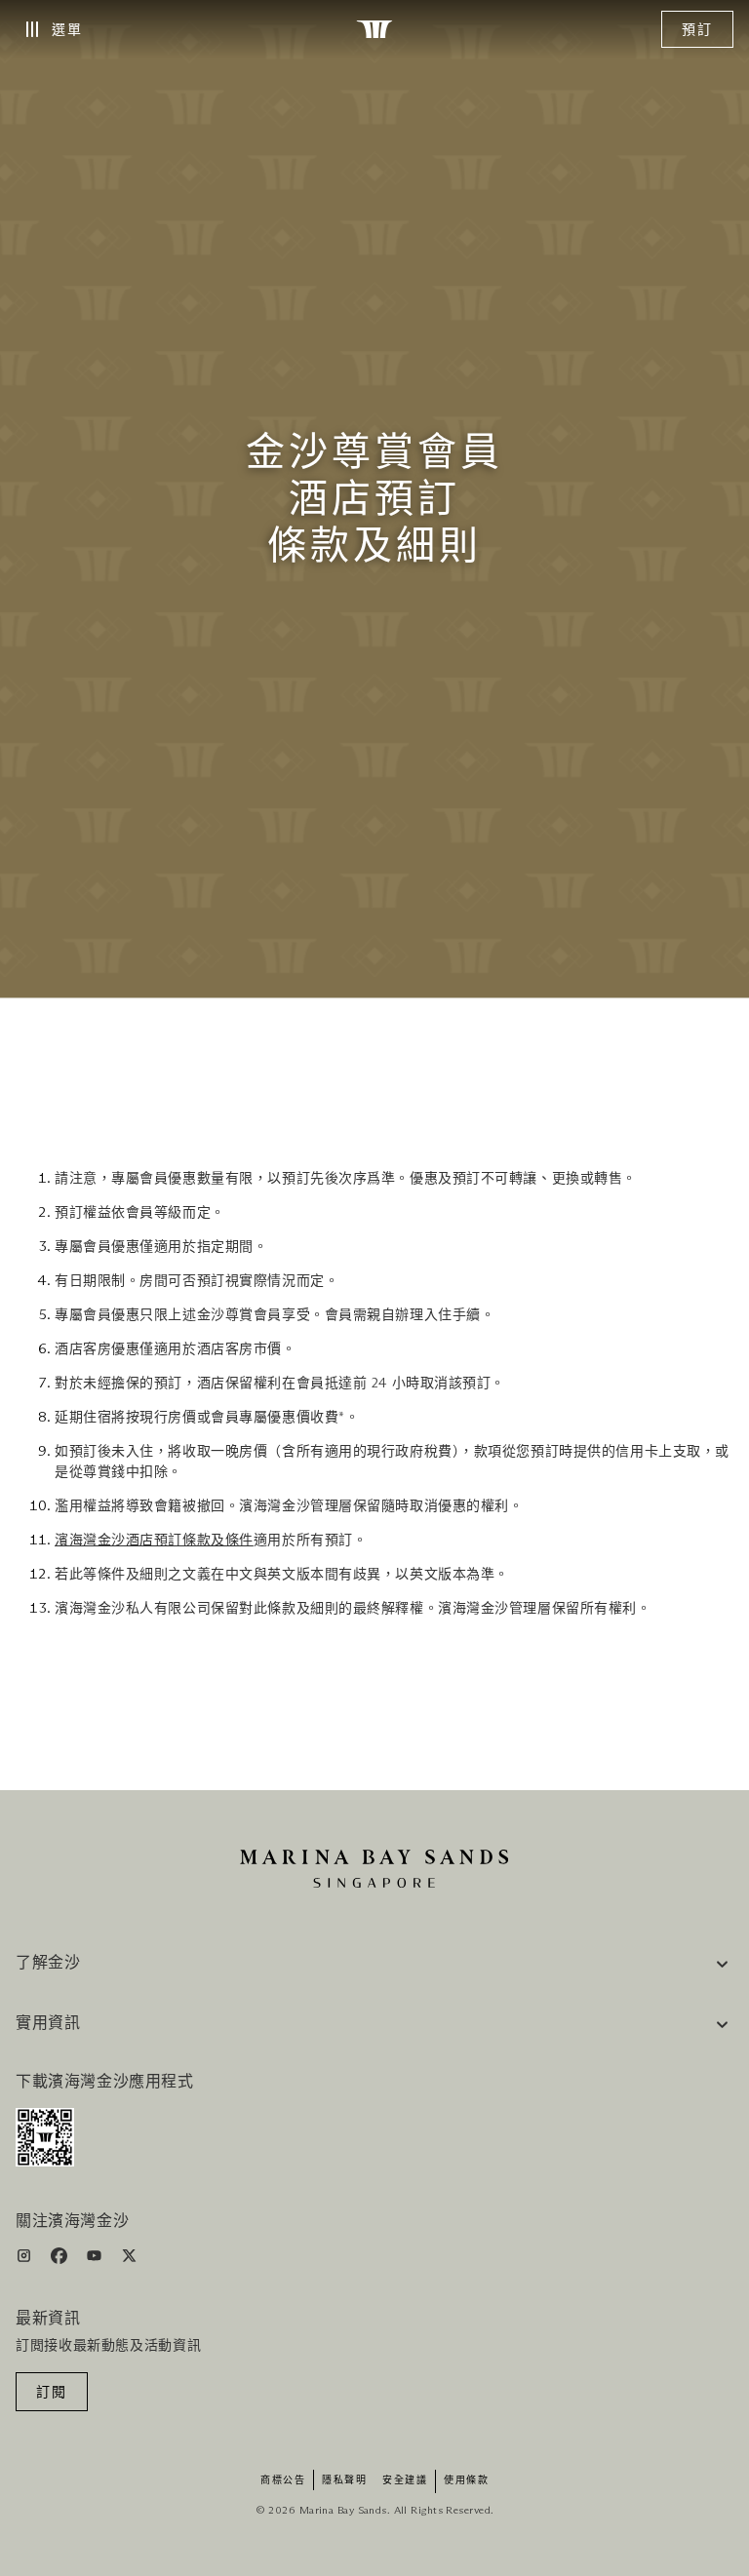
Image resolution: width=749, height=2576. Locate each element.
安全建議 (405, 2480)
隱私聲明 (344, 2480)
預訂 (697, 30)
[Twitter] (129, 2260)
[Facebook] (61, 2260)
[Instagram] (26, 2260)
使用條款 (466, 2480)
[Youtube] (96, 2260)
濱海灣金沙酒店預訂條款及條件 (154, 1541)
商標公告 (283, 2480)
